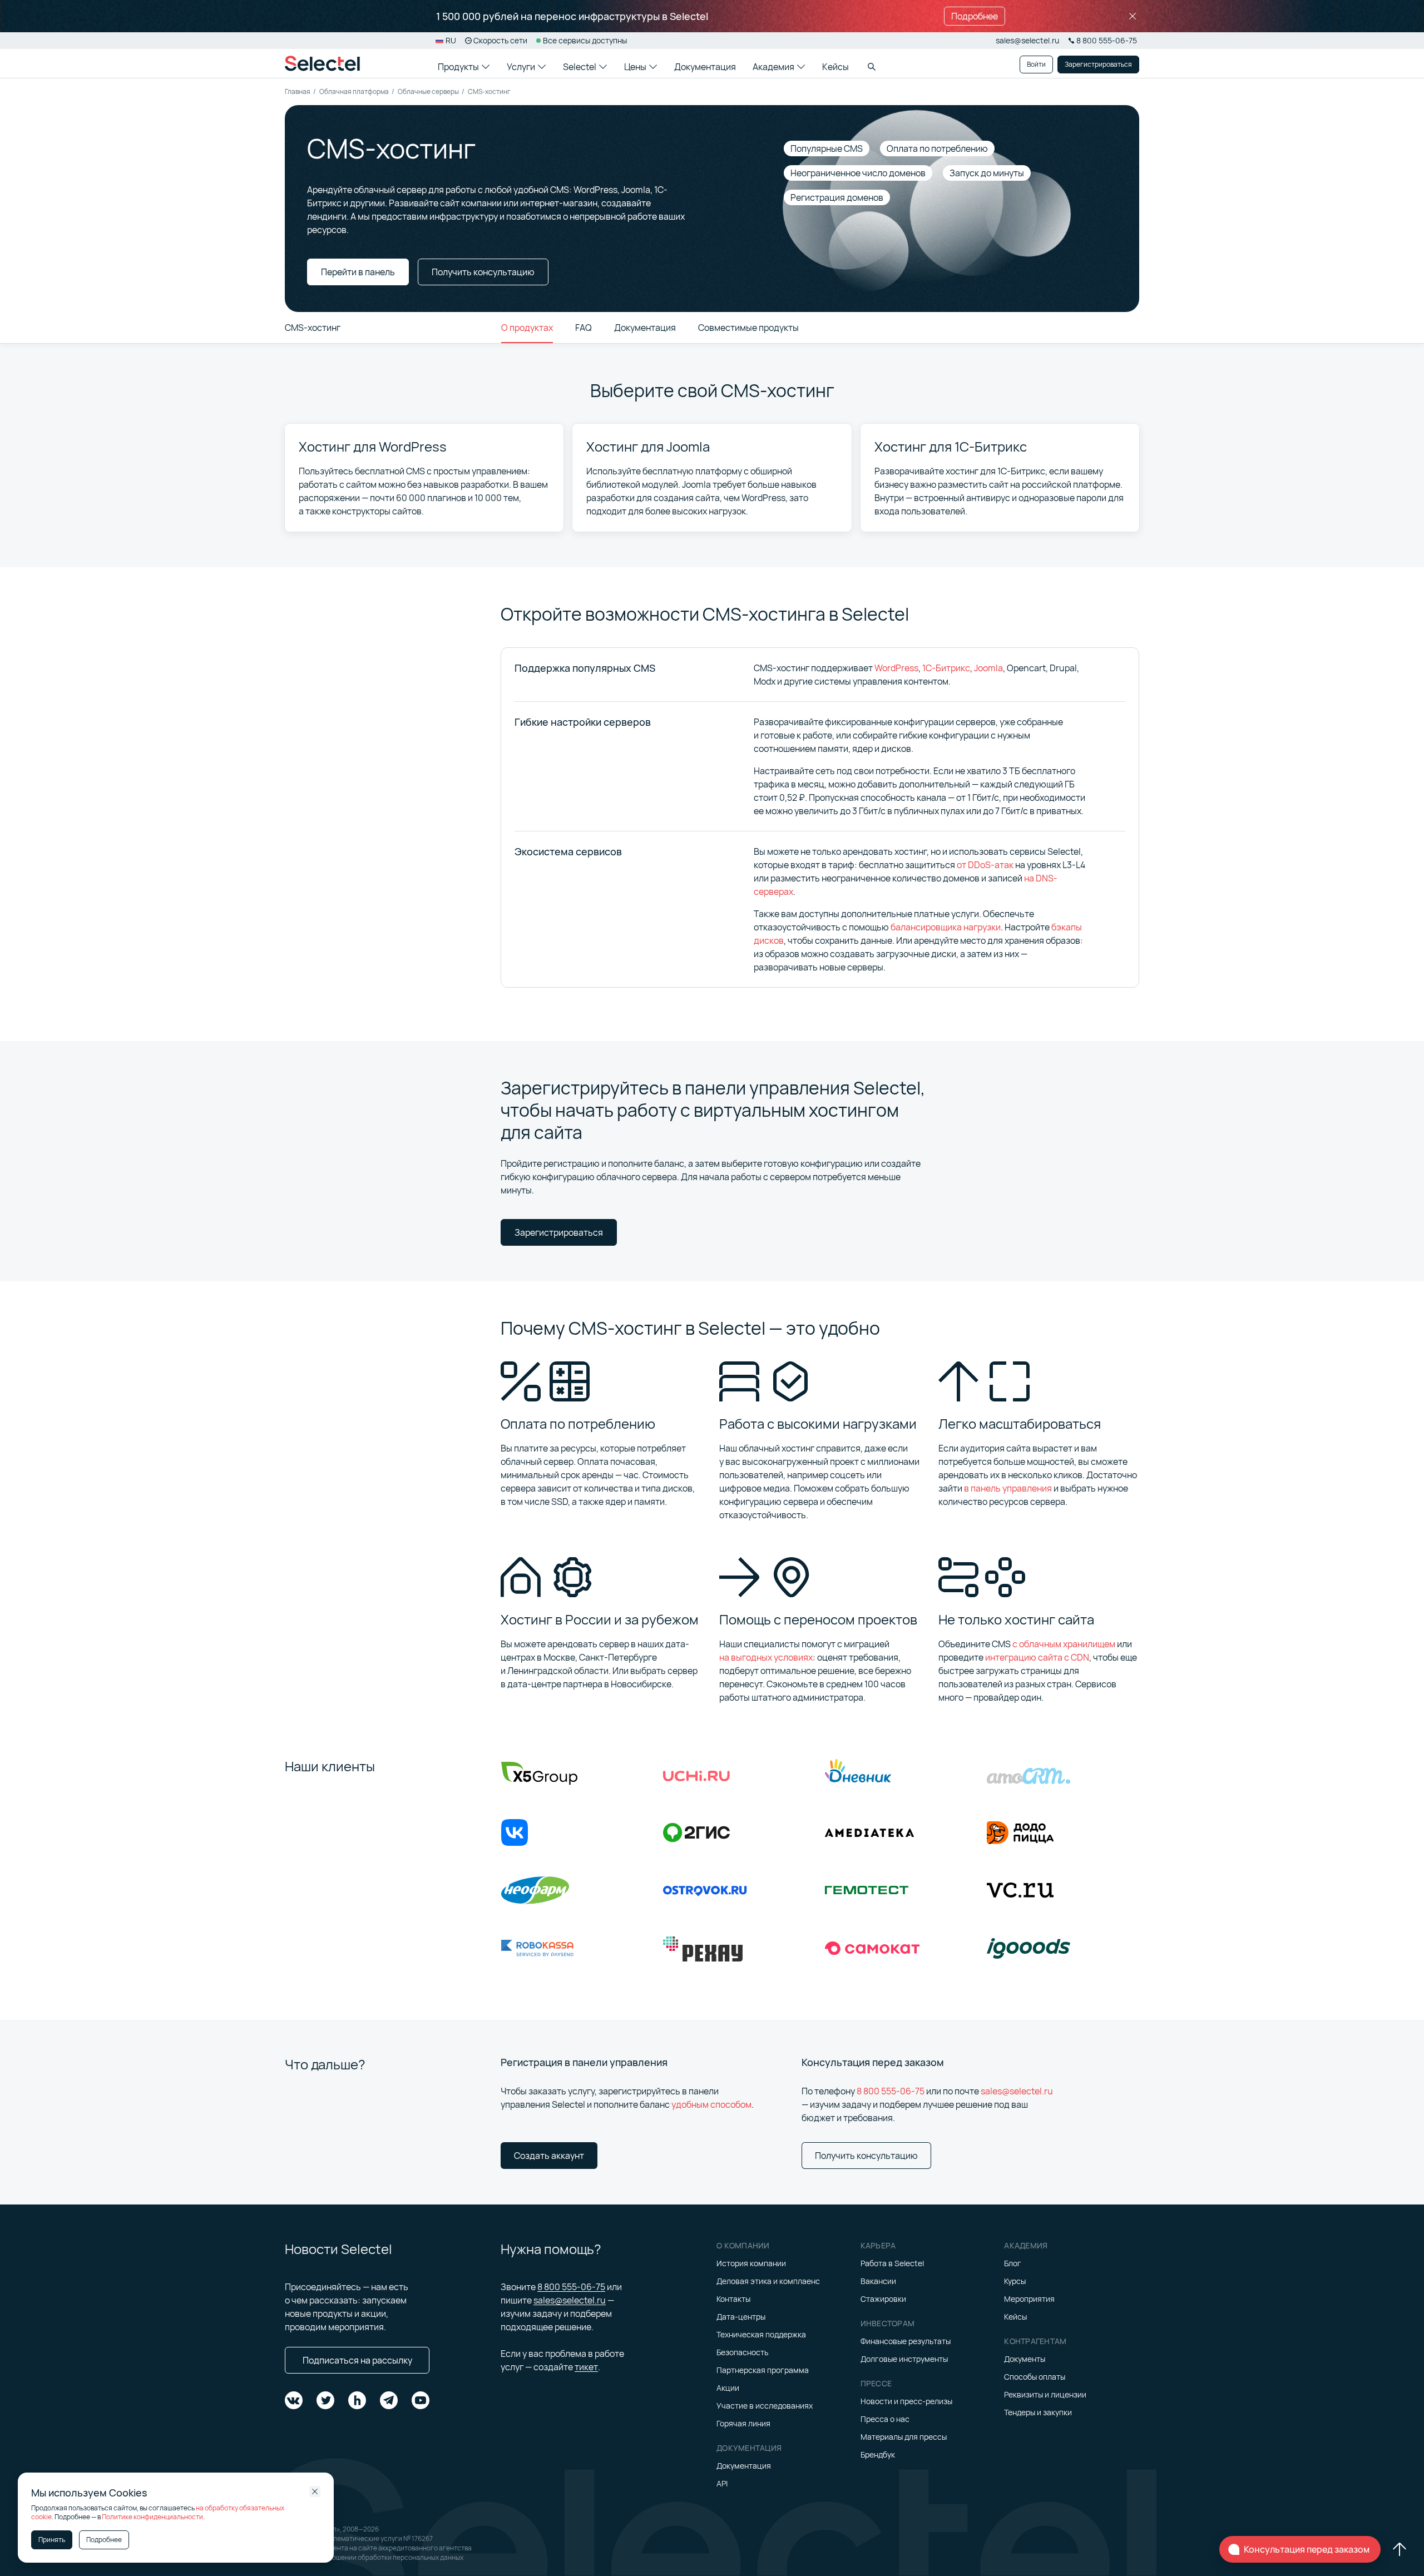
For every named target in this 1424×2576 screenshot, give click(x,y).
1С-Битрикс (946, 668)
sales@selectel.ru (1027, 40)
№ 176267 (418, 2538)
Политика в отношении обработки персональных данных (374, 2557)
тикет (586, 2367)
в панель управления (1008, 1488)
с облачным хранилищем (1064, 1644)
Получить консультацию (866, 2156)
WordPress (896, 668)
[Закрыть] (1133, 16)
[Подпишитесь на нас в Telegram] (389, 2400)
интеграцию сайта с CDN (1037, 1657)
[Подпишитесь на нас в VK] (294, 2400)
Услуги (521, 67)
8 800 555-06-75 (891, 2091)
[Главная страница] (322, 63)
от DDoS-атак (985, 865)
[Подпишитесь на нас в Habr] (357, 2400)
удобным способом (711, 2104)
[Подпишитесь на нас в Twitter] (325, 2400)
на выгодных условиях (766, 1657)
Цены (635, 67)
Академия (773, 67)
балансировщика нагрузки (946, 927)
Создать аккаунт (549, 2156)
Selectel (580, 67)
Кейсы (835, 67)
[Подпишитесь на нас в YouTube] (421, 2400)
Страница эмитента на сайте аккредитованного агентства (378, 2548)
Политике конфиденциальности (152, 2517)
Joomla (988, 668)
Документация (705, 67)
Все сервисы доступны (585, 40)
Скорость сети (500, 40)
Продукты (458, 67)
